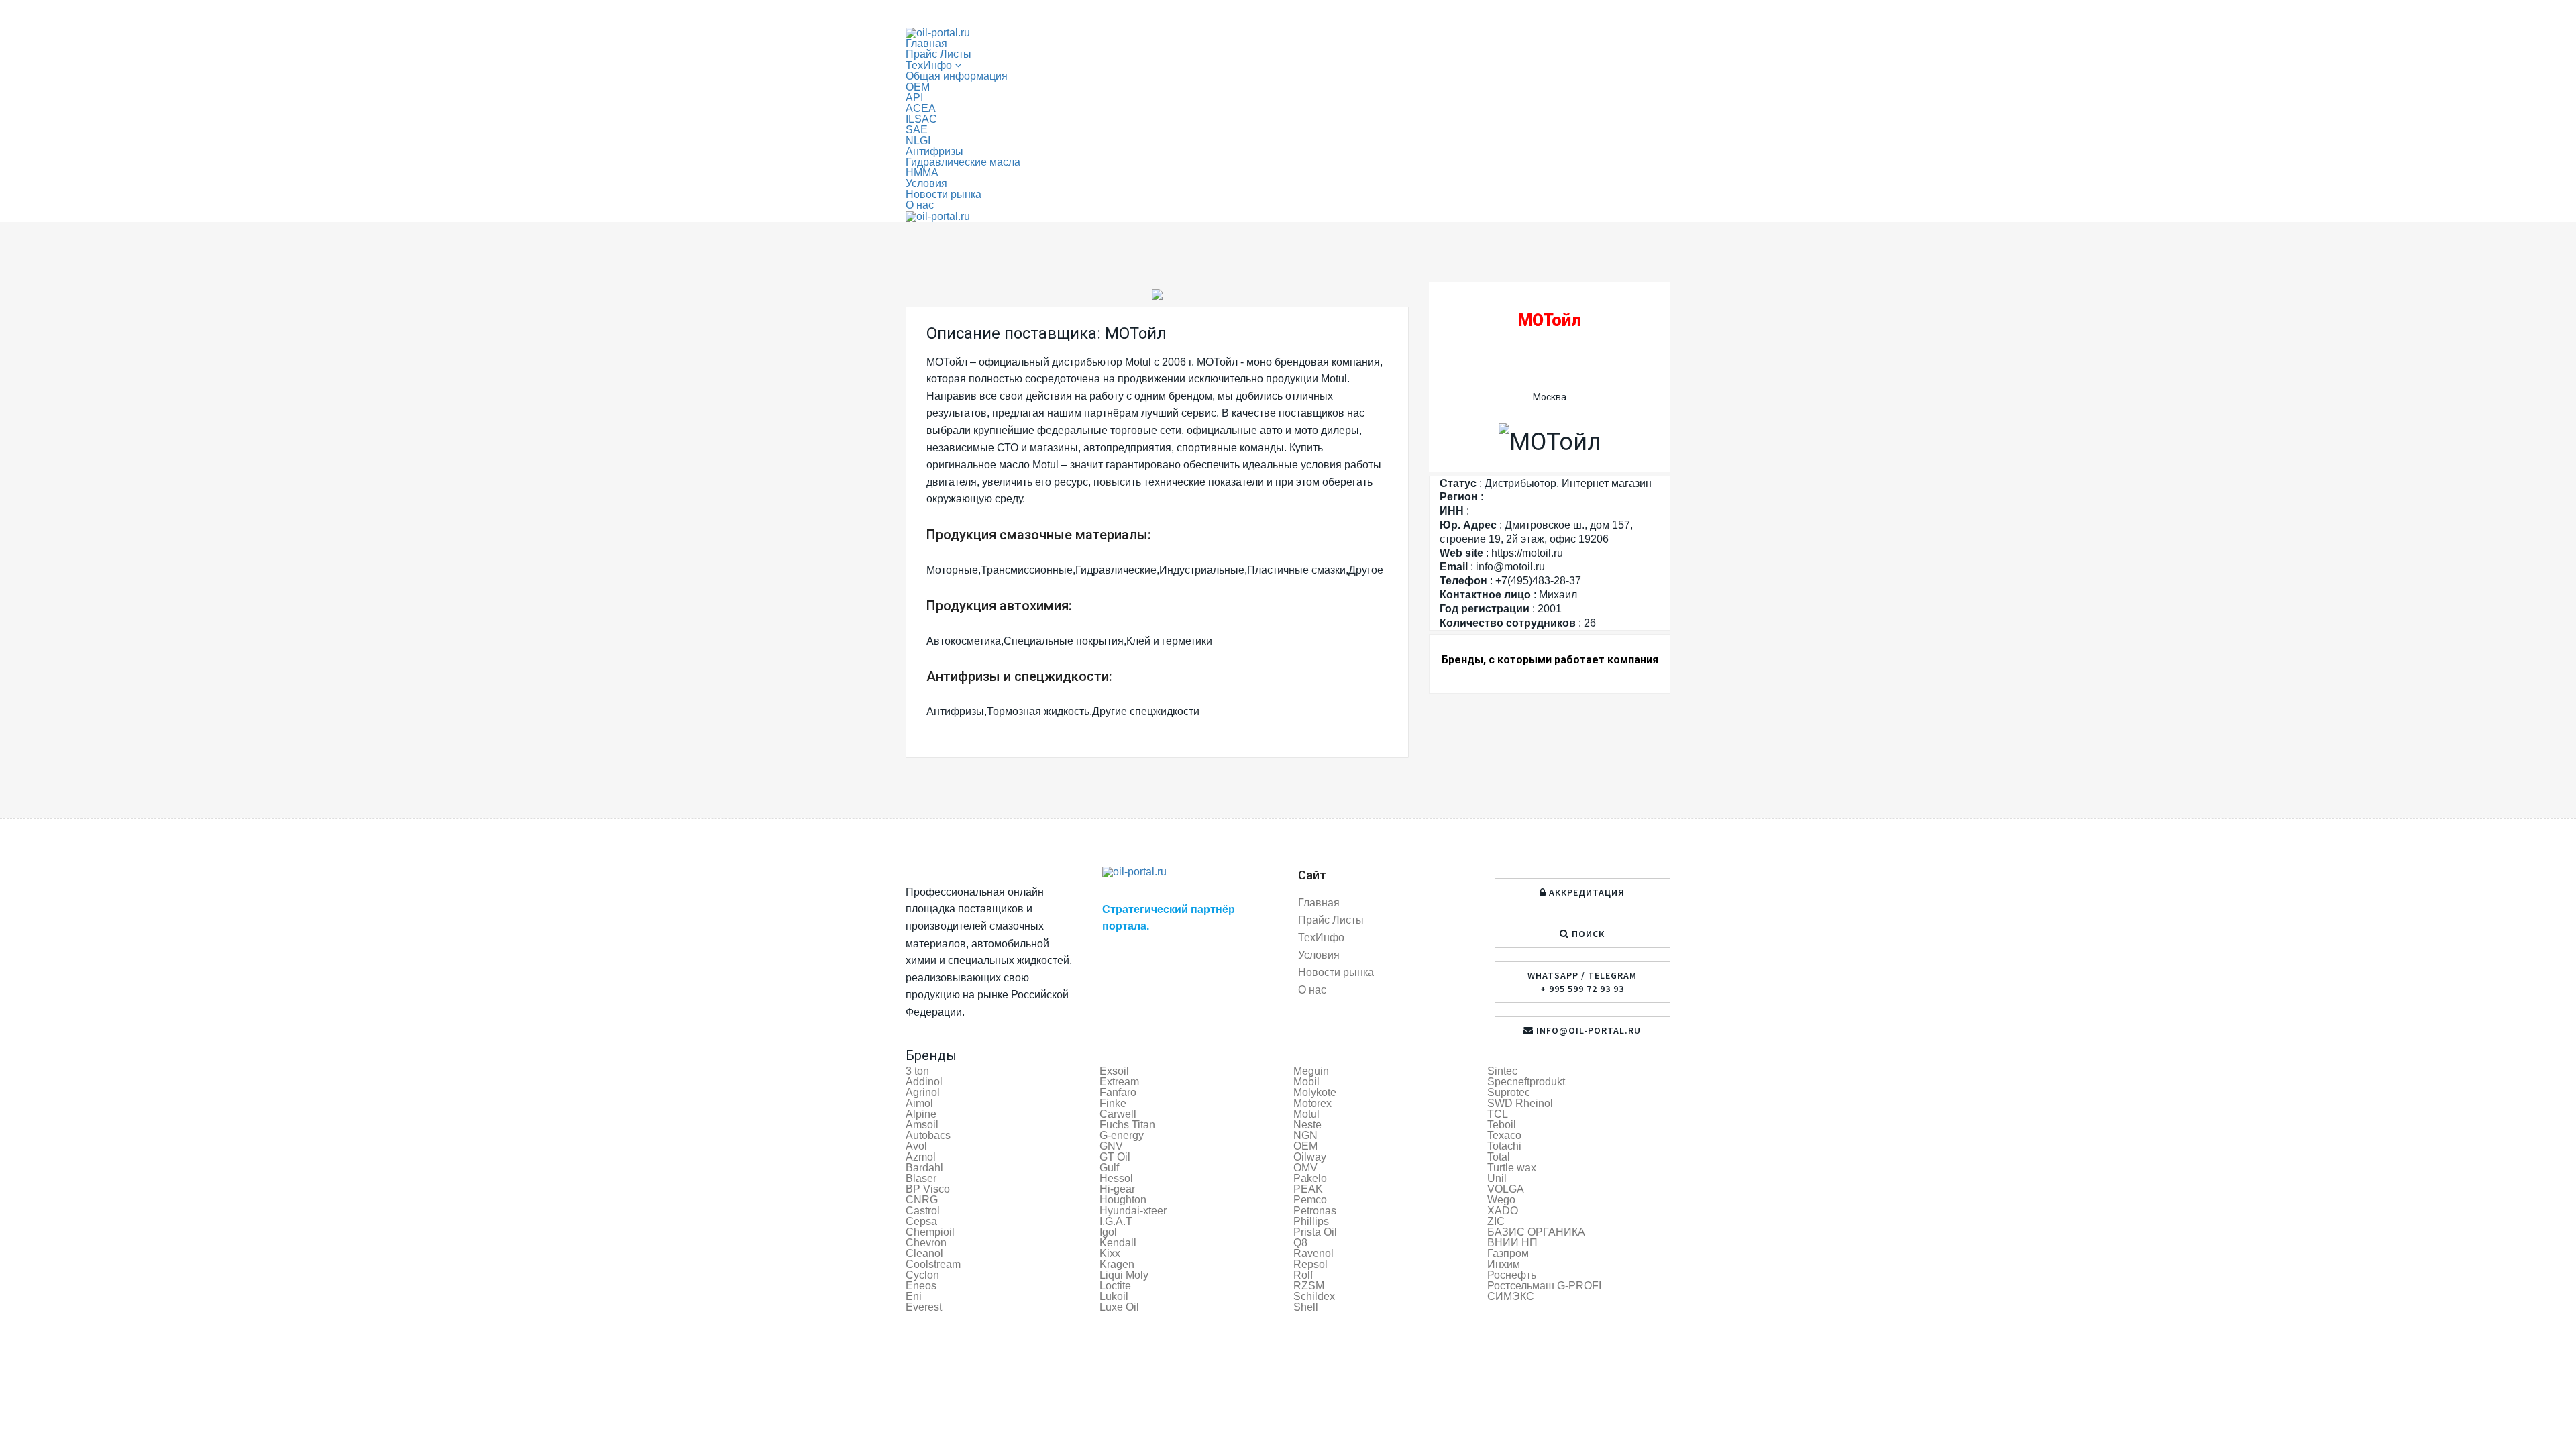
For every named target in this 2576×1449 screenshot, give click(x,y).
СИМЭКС (1511, 1296)
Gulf (1109, 1168)
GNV (1111, 1146)
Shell (1306, 1307)
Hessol (1116, 1178)
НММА (922, 173)
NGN (1305, 1135)
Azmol (921, 1157)
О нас (920, 205)
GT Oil (1115, 1157)
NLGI (918, 141)
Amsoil (922, 1125)
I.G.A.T (1116, 1221)
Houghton (1123, 1200)
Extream (1119, 1082)
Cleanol (924, 1253)
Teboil (1502, 1125)
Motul (1306, 1114)
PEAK (1308, 1189)
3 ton (917, 1071)
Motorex (1312, 1103)
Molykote (1315, 1092)
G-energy (1122, 1135)
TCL (1498, 1114)
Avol (916, 1146)
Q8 (1300, 1243)
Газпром (1508, 1253)
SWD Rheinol (1520, 1103)
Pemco (1310, 1200)
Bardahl (924, 1168)
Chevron (926, 1243)
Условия (926, 183)
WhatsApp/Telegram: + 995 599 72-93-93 (1008, 14)
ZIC (1496, 1221)
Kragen (1117, 1264)
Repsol (1310, 1264)
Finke (1113, 1103)
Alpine (921, 1114)
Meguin (1311, 1071)
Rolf (1303, 1275)
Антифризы (934, 151)
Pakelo (1310, 1178)
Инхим (1504, 1264)
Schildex (1314, 1296)
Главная (926, 43)
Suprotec (1509, 1092)
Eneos (921, 1286)
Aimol (919, 1103)
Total (1499, 1157)
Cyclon (922, 1275)
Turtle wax (1512, 1168)
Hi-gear (1117, 1189)
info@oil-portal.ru (1587, 1030)
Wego (1501, 1200)
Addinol (924, 1082)
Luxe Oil (1119, 1307)
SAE (917, 130)
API (914, 98)
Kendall (1118, 1243)
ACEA (921, 108)
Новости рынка (944, 194)
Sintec (1502, 1071)
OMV (1305, 1168)
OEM (918, 87)
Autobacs (928, 1135)
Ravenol (1313, 1253)
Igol (1108, 1232)
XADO (1503, 1211)
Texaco (1504, 1135)
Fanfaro (1118, 1092)
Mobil (1306, 1082)
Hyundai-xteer (1133, 1211)
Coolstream (933, 1264)
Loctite (1115, 1286)
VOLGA (1506, 1189)
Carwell (1118, 1114)
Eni (914, 1296)
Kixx (1110, 1253)
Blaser (921, 1178)
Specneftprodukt (1526, 1082)
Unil (1497, 1178)
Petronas (1315, 1211)
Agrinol (923, 1092)
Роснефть (1512, 1275)
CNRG (922, 1200)
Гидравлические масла (963, 162)
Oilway (1310, 1157)
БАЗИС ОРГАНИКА (1536, 1232)
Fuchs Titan (1127, 1125)
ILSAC (921, 119)
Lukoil (1114, 1296)
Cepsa (921, 1221)
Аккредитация (1642, 13)
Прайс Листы (938, 54)
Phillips (1311, 1221)
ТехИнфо (1321, 937)
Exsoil (1114, 1071)
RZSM (1309, 1286)
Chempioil (930, 1232)
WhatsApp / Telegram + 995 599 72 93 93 (1582, 982)
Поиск (1587, 934)
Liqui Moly (1124, 1275)
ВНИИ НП (1512, 1243)
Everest (924, 1307)
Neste (1307, 1125)
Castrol (923, 1211)
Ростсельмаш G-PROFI (1544, 1286)
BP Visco (928, 1189)
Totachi (1504, 1146)
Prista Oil (1315, 1232)
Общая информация (957, 76)
